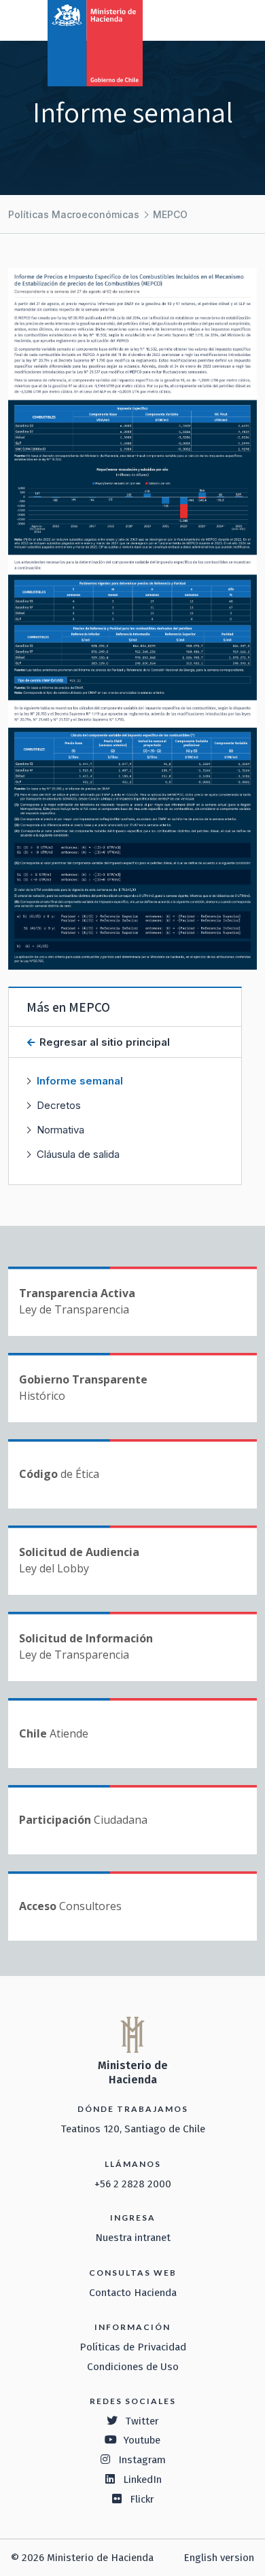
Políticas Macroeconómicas (74, 214)
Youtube (142, 2440)
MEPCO (170, 214)
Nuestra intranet (133, 2238)
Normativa (60, 1130)
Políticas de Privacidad (133, 2347)
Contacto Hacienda (133, 2293)
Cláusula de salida (78, 1154)
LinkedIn (142, 2480)
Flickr (142, 2499)
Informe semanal (80, 1081)
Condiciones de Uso (133, 2367)
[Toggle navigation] (198, 19)
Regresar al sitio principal (103, 1042)
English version (219, 2558)
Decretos (59, 1105)
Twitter (142, 2421)
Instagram (142, 2460)
